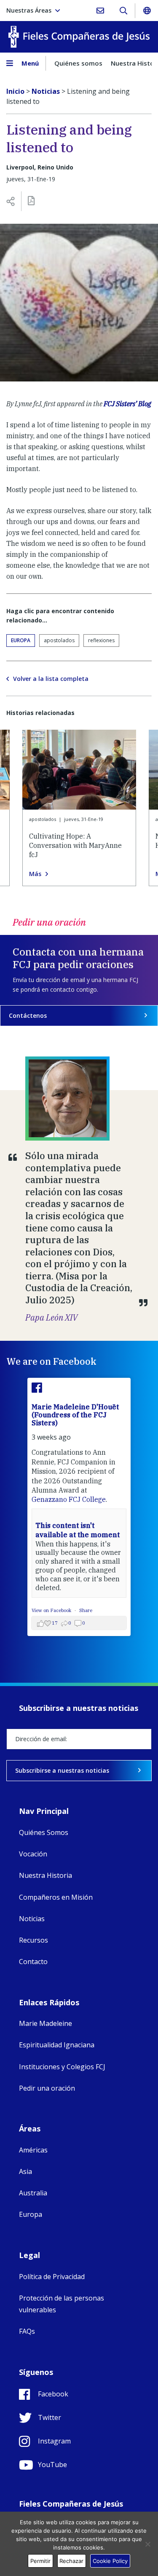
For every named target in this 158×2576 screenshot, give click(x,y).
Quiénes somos (78, 63)
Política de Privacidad (52, 2277)
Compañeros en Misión (56, 1897)
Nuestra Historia (46, 1875)
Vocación (33, 1854)
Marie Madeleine (46, 2023)
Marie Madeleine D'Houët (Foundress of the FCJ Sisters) (75, 1415)
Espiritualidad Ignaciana (57, 2045)
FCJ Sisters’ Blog (127, 404)
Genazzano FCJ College (69, 1499)
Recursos (33, 1940)
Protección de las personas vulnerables (62, 2304)
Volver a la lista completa (51, 679)
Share (86, 1610)
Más (35, 874)
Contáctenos (28, 1015)
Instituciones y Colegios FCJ (62, 2067)
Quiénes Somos (44, 1832)
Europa (21, 640)
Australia (33, 2193)
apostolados (59, 640)
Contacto (33, 1962)
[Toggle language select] (147, 11)
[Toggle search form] (123, 11)
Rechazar (71, 2561)
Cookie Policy (110, 2561)
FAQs (27, 2331)
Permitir (40, 2561)
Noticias (32, 1919)
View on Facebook (52, 1610)
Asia (25, 2171)
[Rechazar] (147, 2544)
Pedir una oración (47, 2088)
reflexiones (101, 640)
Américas (33, 2150)
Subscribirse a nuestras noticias (62, 1770)
